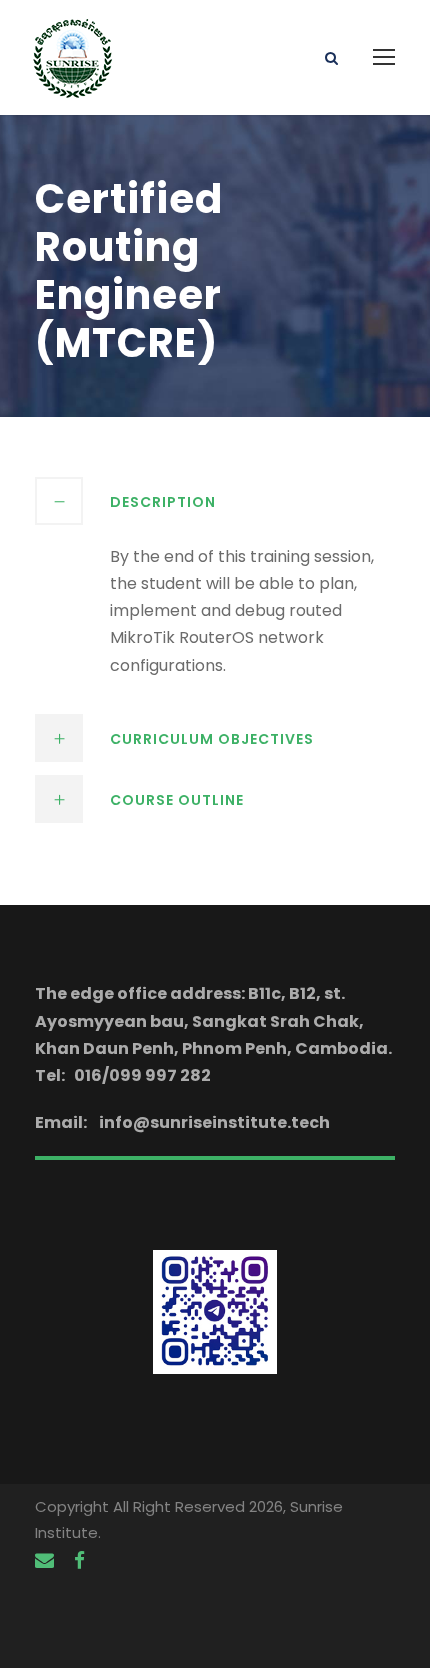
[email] (44, 1561)
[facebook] (79, 1561)
